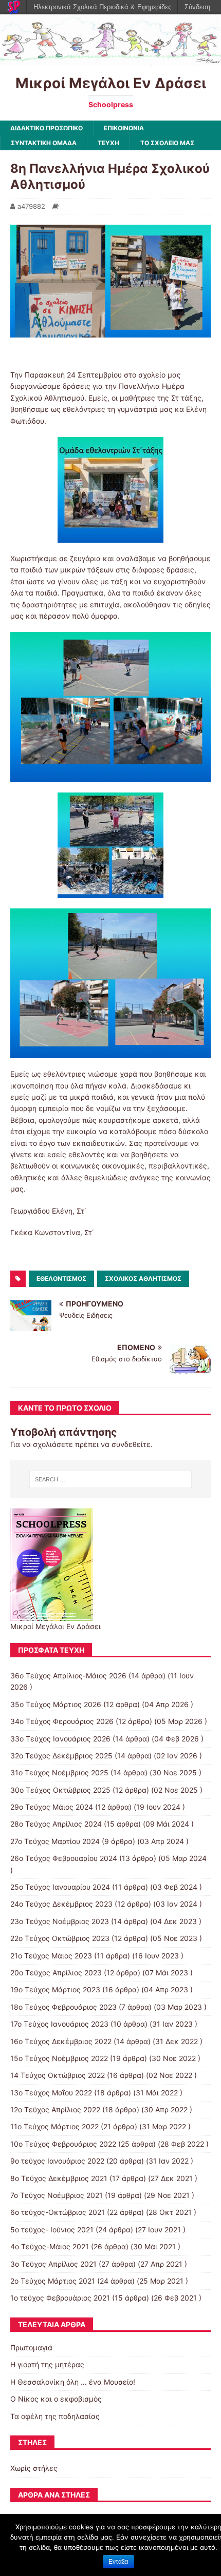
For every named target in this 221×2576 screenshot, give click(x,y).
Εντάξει (118, 2562)
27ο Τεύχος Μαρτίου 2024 (55, 1841)
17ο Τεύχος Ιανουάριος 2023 (59, 2024)
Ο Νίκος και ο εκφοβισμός (56, 2399)
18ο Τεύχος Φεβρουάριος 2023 (63, 2007)
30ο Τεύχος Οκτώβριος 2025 (60, 1790)
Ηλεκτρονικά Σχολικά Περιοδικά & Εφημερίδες (102, 7)
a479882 (31, 206)
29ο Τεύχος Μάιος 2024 (52, 1807)
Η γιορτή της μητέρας (47, 2364)
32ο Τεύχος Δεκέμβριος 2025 (61, 1756)
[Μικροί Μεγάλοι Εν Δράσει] (110, 59)
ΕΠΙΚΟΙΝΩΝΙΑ (124, 128)
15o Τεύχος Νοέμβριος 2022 (59, 2058)
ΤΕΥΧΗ (108, 143)
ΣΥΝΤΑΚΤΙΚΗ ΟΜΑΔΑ (44, 143)
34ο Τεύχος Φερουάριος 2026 (62, 1721)
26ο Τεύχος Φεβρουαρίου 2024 (64, 1858)
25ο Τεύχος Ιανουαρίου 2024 (60, 1887)
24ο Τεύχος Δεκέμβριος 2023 (61, 1904)
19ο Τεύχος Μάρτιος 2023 (55, 1989)
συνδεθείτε (131, 1444)
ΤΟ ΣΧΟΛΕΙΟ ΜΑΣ (167, 143)
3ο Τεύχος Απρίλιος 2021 (53, 2264)
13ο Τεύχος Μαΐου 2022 (51, 2093)
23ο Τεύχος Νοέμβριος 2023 (60, 1921)
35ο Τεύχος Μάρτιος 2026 (56, 1704)
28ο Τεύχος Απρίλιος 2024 (56, 1824)
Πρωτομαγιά (31, 2347)
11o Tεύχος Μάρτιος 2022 (54, 2126)
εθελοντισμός (61, 1279)
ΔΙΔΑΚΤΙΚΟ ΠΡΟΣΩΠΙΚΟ (47, 128)
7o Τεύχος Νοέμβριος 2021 (57, 2195)
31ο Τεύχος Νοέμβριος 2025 (59, 1772)
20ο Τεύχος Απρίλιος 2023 (56, 1973)
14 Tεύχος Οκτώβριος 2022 (58, 2075)
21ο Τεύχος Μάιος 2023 (51, 1956)
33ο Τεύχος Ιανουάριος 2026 (60, 1739)
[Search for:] (111, 1479)
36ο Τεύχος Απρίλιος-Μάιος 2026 (68, 1676)
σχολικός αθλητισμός (143, 1279)
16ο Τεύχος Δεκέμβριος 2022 (61, 2041)
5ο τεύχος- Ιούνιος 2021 (52, 2230)
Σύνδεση (197, 7)
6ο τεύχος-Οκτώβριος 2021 (58, 2212)
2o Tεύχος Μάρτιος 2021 (53, 2281)
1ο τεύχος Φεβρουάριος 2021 (60, 2298)
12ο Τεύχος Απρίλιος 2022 (55, 2109)
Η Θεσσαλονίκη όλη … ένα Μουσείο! (73, 2382)
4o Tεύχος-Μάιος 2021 (50, 2246)
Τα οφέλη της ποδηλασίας (55, 2416)
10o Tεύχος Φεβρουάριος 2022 (63, 2144)
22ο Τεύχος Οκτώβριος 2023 (60, 1938)
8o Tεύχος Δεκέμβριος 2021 (59, 2178)
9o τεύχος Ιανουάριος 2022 (57, 2161)
